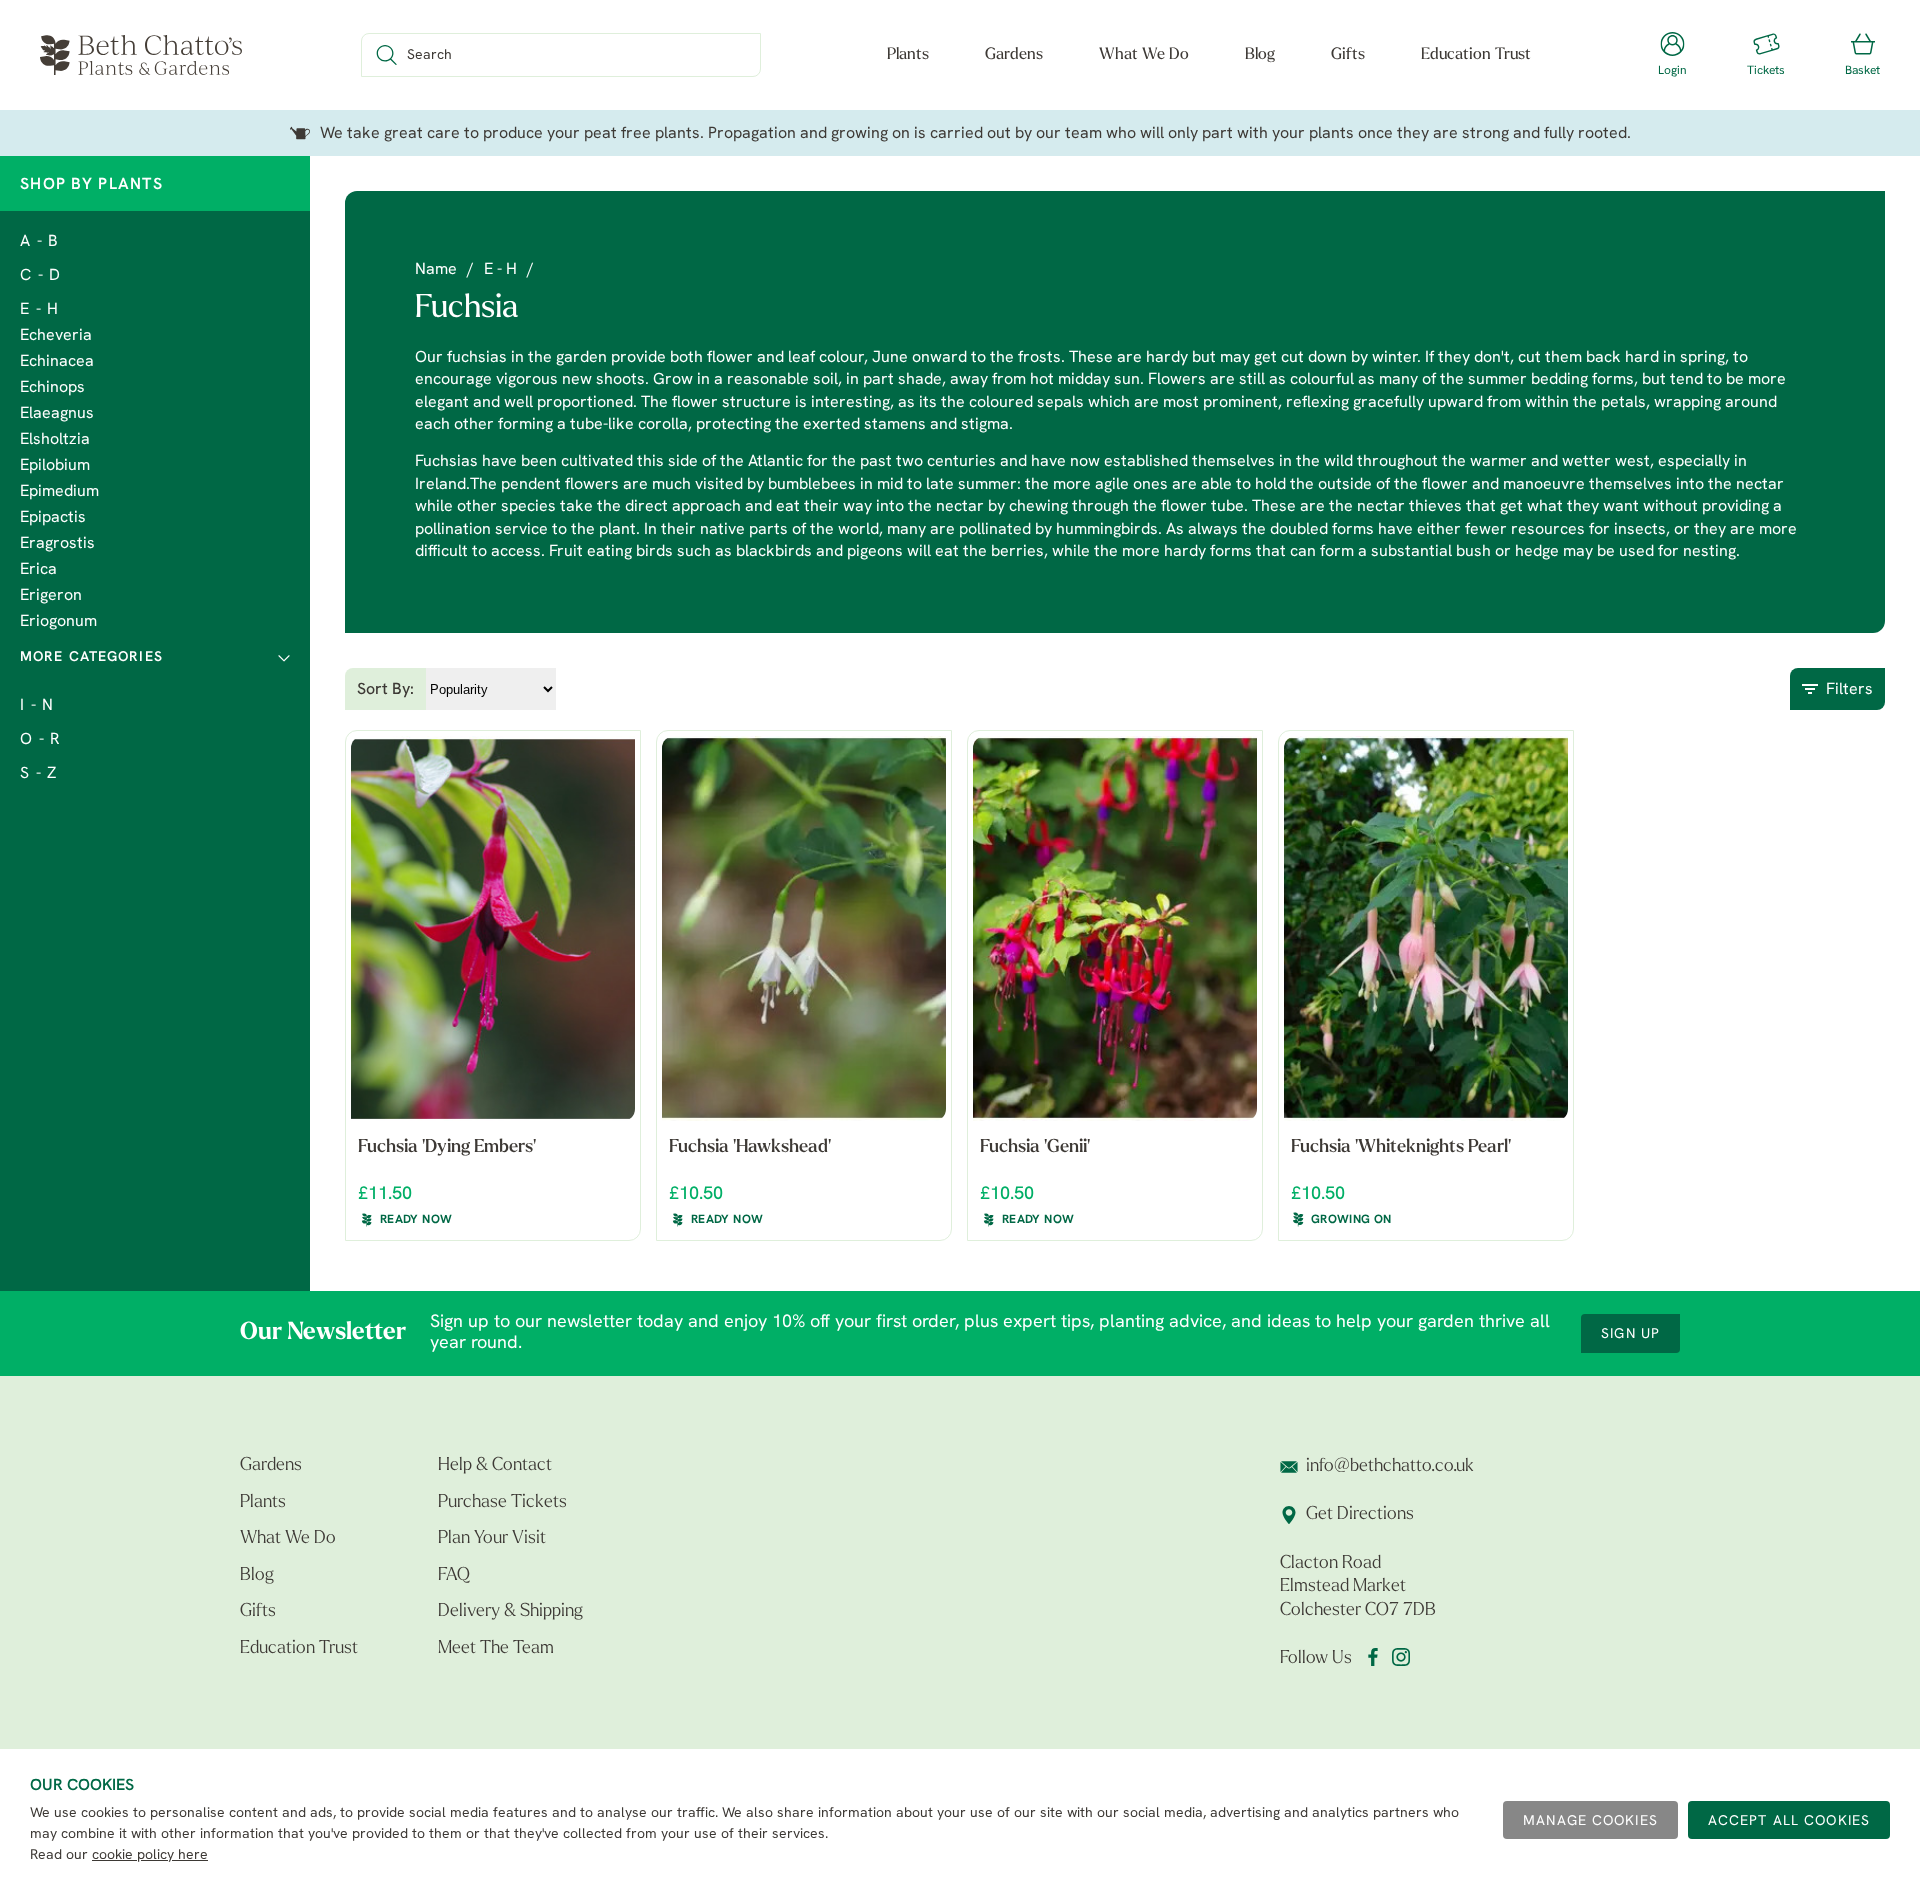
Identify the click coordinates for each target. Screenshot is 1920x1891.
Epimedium (59, 492)
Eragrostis (57, 544)
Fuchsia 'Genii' (1035, 1148)
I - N (37, 706)
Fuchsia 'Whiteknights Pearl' (1401, 1148)
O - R (40, 740)
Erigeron (51, 596)
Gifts (1348, 55)
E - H (39, 310)
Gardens (1014, 55)
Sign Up (1630, 1334)
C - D (40, 276)
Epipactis (53, 518)
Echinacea (57, 362)
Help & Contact (495, 1466)
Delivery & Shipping (510, 1612)
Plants (908, 55)
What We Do (1144, 55)
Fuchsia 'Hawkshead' (750, 1148)
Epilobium (55, 466)
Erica (38, 570)
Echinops (52, 388)
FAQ (454, 1576)
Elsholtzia (55, 440)
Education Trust (1476, 55)
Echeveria (56, 336)
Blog (1260, 55)
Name (436, 270)
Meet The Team (496, 1649)
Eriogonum (58, 622)
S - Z (38, 774)
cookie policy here (150, 1855)
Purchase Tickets (502, 1503)
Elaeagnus (57, 414)
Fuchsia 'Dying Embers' (447, 1148)
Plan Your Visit (492, 1539)
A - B (39, 242)
